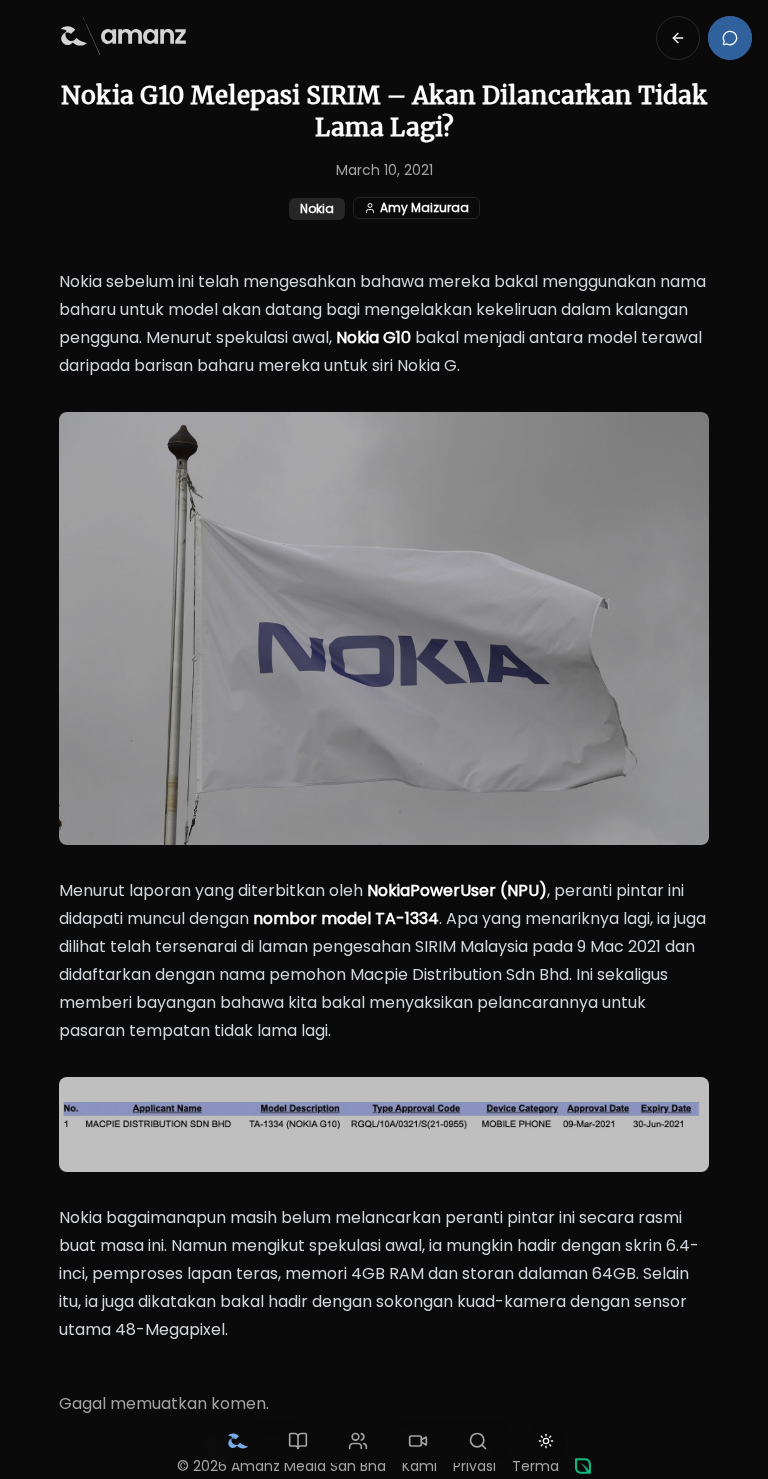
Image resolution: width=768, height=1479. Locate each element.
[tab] (238, 1441)
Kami (419, 1466)
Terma (535, 1466)
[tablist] (358, 1441)
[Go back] (678, 38)
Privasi (474, 1466)
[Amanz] (583, 1466)
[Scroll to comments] (730, 38)
